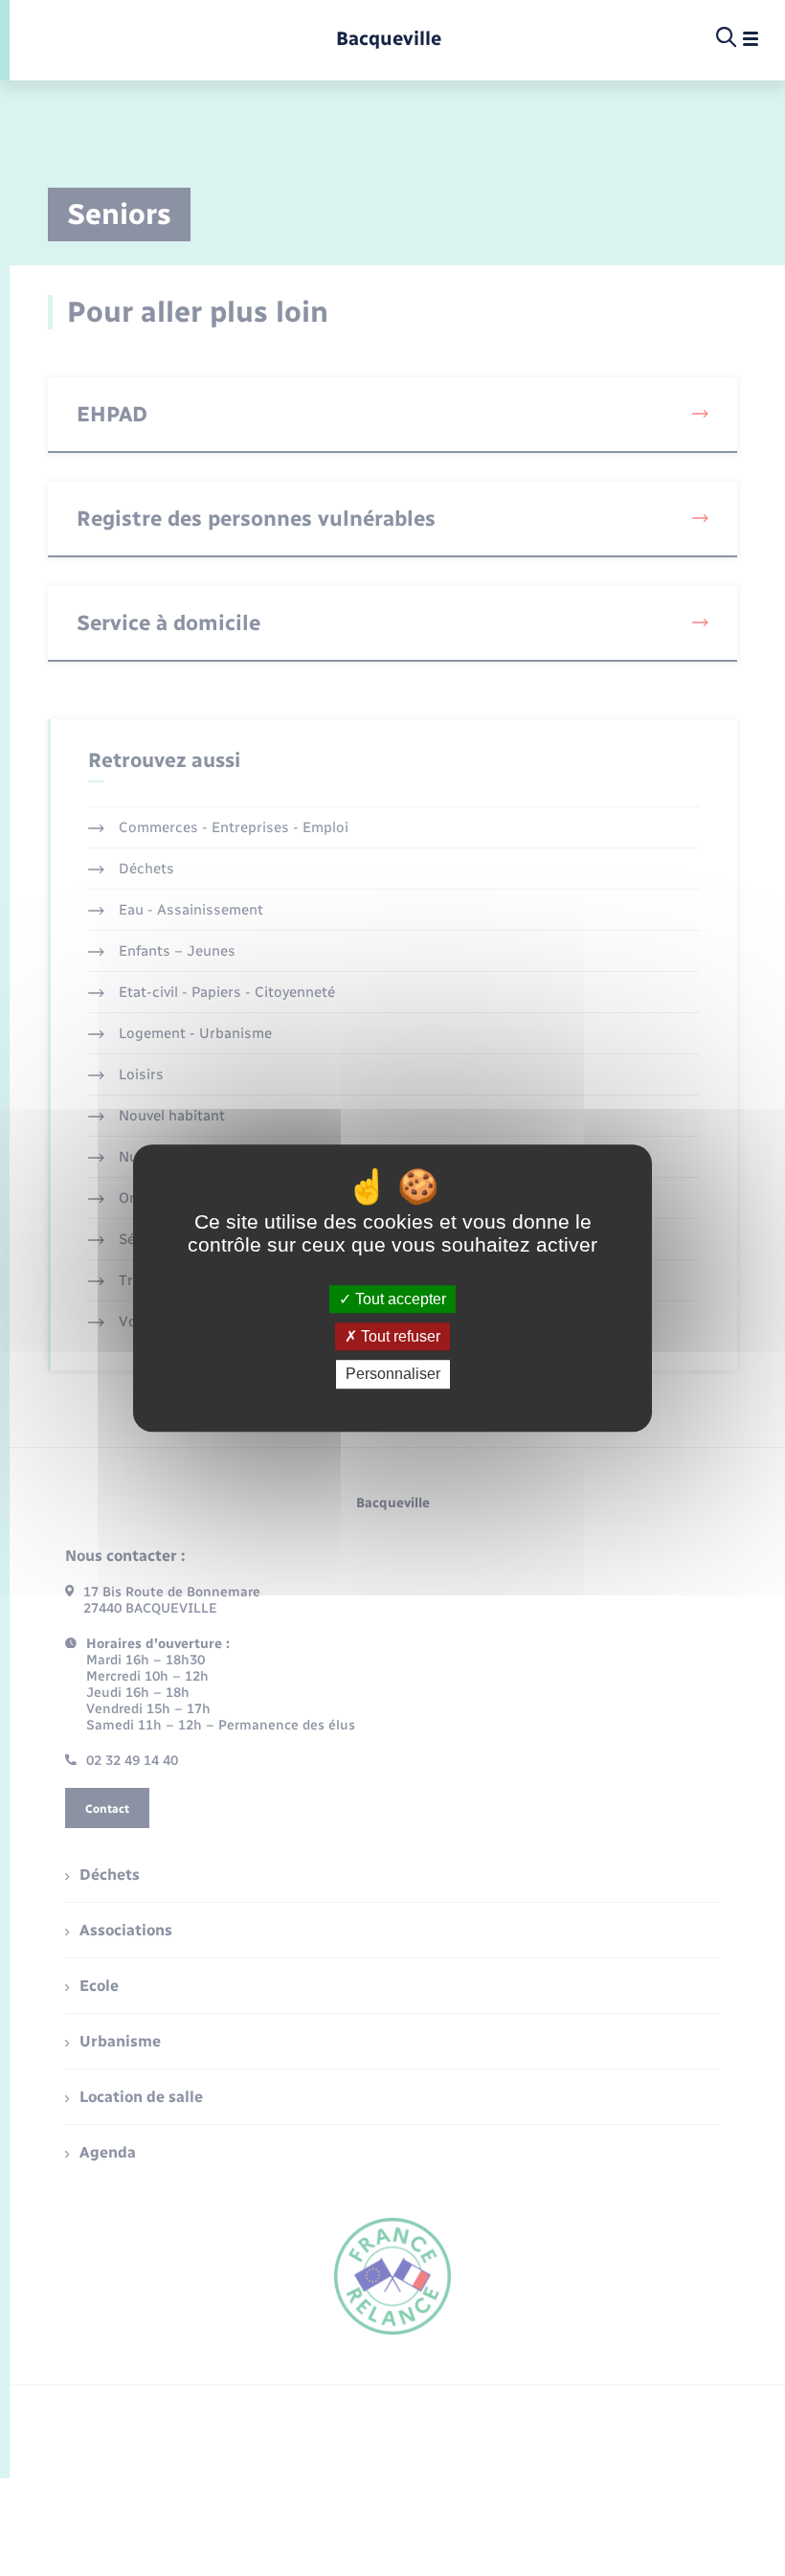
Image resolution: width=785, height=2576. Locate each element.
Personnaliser (393, 1375)
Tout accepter (399, 1299)
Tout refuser (399, 1336)
